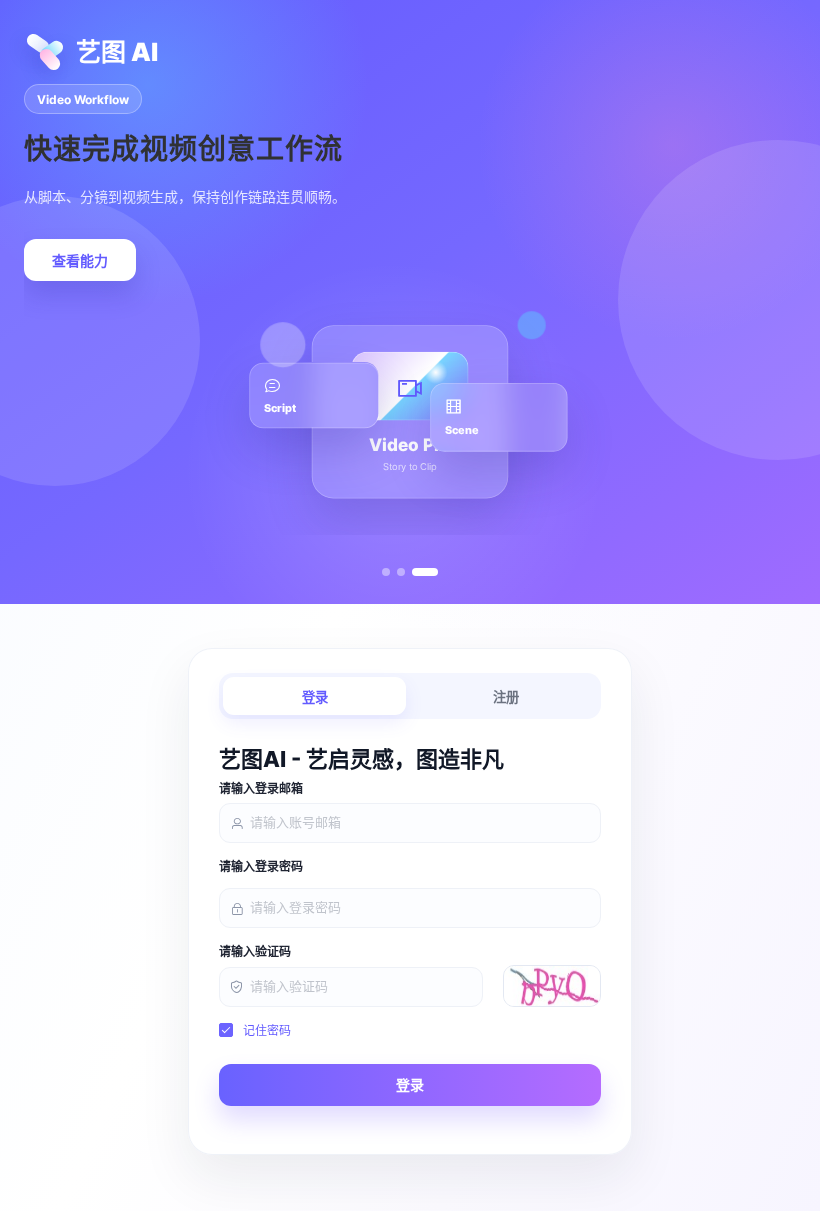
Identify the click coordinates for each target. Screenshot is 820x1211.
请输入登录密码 (261, 867)
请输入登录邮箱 (261, 789)
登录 (315, 697)
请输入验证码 (255, 952)
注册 (506, 697)
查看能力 (80, 261)
